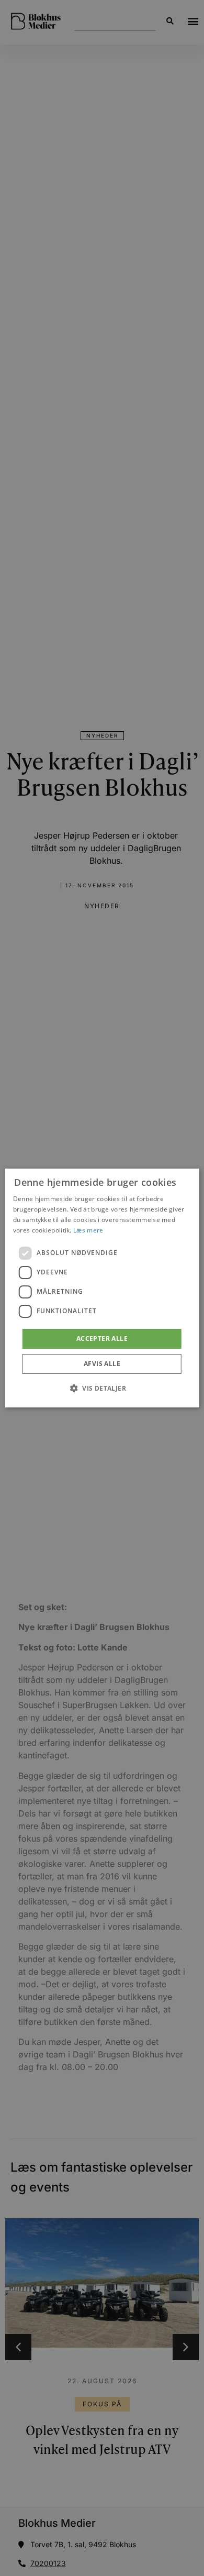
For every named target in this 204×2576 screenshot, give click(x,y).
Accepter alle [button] (102, 1339)
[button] (102, 1388)
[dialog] (102, 1288)
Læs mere (88, 1230)
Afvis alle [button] (102, 1364)
